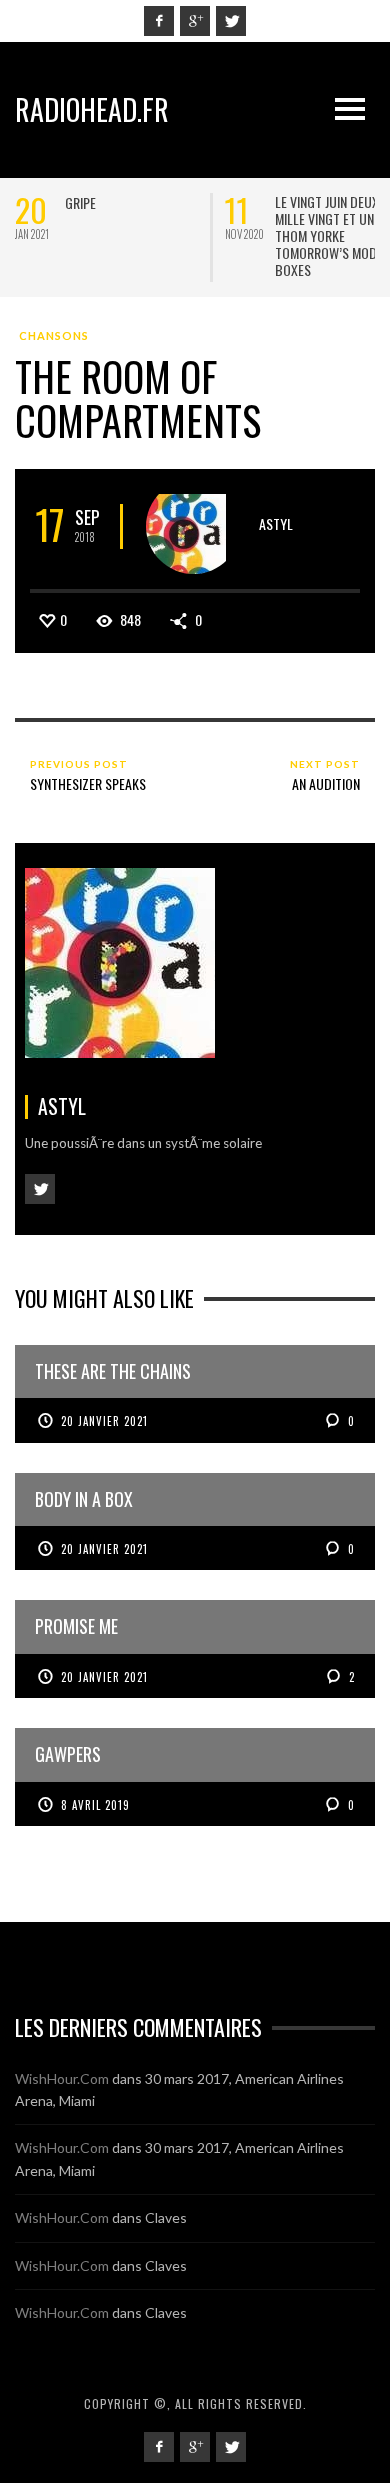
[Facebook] (159, 21)
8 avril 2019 (95, 1805)
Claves (166, 2217)
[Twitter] (231, 21)
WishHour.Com (62, 2078)
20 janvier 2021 (104, 1421)
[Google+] (195, 21)
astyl (276, 523)
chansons (54, 335)
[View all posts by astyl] (193, 526)
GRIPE (80, 202)
